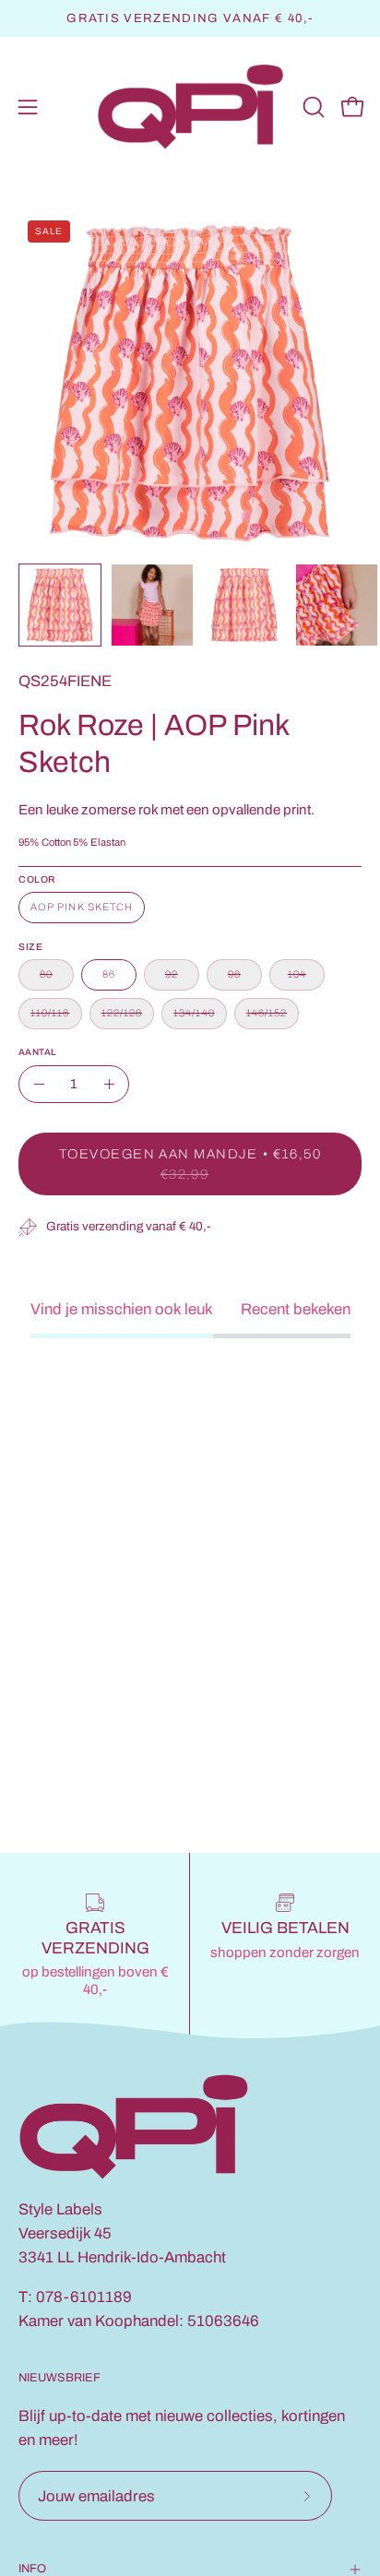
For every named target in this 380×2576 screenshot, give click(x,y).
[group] (190, 18)
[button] (312, 107)
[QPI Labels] (190, 107)
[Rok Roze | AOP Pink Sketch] (60, 605)
